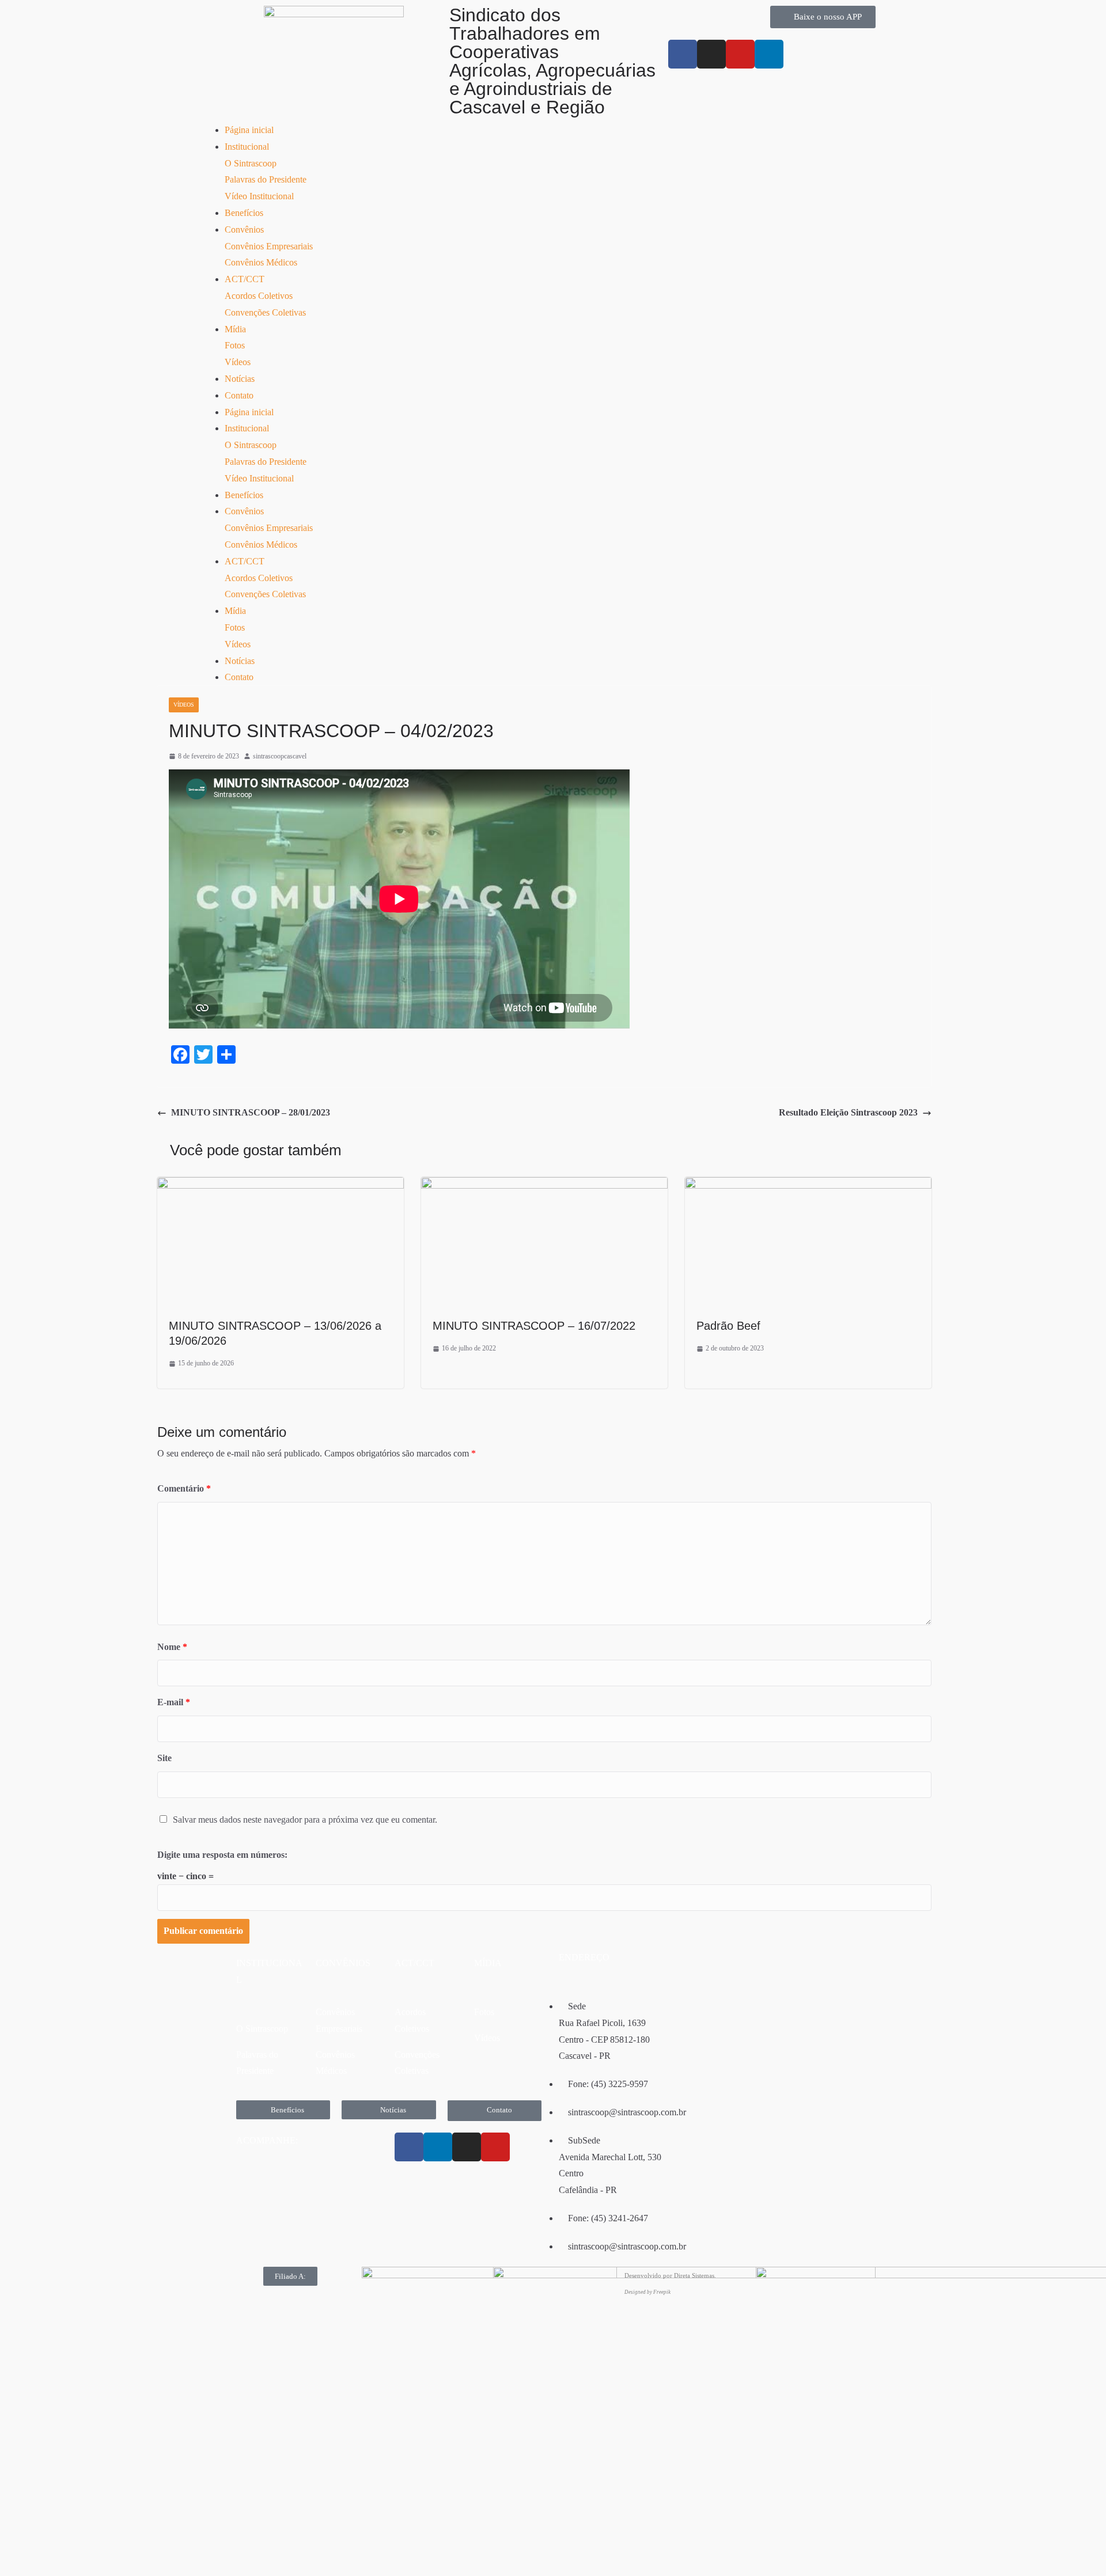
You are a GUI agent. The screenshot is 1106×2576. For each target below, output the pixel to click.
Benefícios (244, 213)
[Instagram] (711, 54)
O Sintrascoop (251, 163)
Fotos (235, 345)
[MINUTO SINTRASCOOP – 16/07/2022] (544, 1185)
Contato (239, 395)
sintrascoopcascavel (280, 756)
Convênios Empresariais (269, 246)
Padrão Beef (728, 1326)
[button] (290, 2276)
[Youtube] (740, 54)
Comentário (184, 1488)
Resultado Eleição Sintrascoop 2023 (848, 1112)
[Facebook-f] (683, 54)
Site (164, 1758)
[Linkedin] (438, 2147)
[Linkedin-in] (769, 54)
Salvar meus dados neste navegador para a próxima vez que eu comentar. (305, 1820)
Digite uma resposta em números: (222, 1855)
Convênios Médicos (261, 262)
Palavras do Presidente (266, 179)
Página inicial (249, 130)
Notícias (240, 379)
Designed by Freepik (647, 2292)
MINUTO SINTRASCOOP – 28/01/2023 (251, 1112)
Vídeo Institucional (259, 196)
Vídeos (238, 362)
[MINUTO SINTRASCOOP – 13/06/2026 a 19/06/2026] (281, 1185)
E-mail (174, 1702)
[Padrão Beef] (808, 1185)
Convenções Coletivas (265, 312)
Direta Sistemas (694, 2275)
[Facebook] (409, 2147)
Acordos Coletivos (259, 296)
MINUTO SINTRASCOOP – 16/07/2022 (534, 1326)
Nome (172, 1647)
